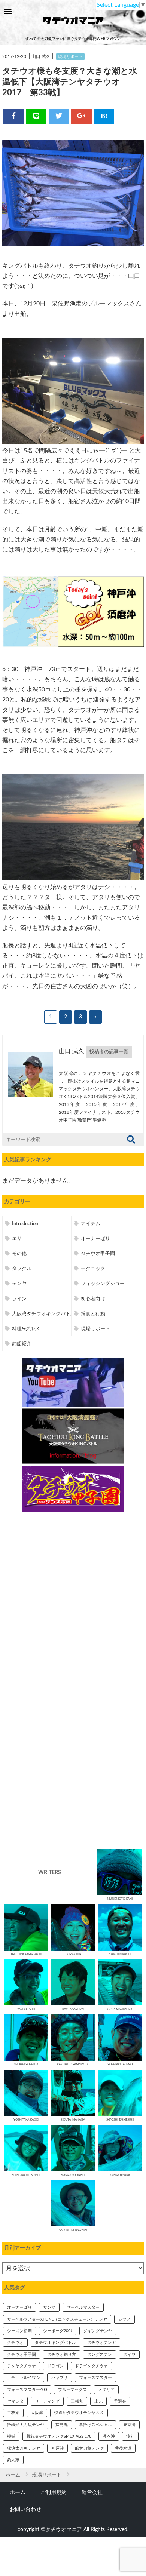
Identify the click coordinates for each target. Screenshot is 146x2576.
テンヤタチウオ (22, 2366)
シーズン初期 (19, 2331)
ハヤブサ (60, 2378)
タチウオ (15, 2343)
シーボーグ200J (58, 2331)
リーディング (47, 2401)
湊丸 (130, 2436)
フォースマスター (95, 2378)
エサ (17, 1239)
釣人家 (13, 2460)
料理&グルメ (26, 1329)
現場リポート (70, 57)
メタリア (106, 2390)
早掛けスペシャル (95, 2425)
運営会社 (92, 2492)
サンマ (49, 2307)
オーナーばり (95, 1239)
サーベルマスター (83, 2307)
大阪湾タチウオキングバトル (44, 1314)
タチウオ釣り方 (62, 2354)
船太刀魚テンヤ (89, 2448)
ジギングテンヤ (98, 2331)
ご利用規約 (54, 2492)
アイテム (91, 1224)
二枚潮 (13, 2413)
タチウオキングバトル (55, 2343)
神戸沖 (57, 2448)
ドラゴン (55, 2366)
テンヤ (19, 1284)
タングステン (100, 2354)
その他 (19, 1254)
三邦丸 (77, 2401)
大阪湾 (37, 2413)
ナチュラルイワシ (24, 2378)
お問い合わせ (25, 2509)
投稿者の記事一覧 (109, 1052)
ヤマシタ (15, 2401)
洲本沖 (109, 2436)
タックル (22, 1269)
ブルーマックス (72, 2390)
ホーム (18, 2492)
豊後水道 (123, 2448)
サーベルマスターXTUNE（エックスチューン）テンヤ (57, 2319)
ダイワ (129, 2354)
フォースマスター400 (27, 2390)
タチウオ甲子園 (98, 1254)
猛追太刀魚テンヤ (24, 2448)
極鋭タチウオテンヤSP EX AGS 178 (59, 2436)
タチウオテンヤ (102, 2343)
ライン (19, 1299)
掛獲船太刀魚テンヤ (26, 2425)
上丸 (98, 2401)
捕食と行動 (93, 1314)
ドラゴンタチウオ (91, 2366)
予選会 (120, 2401)
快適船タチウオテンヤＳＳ (79, 2413)
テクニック (93, 1269)
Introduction (25, 1224)
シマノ (124, 2319)
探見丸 (62, 2425)
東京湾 (129, 2425)
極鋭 (11, 2436)
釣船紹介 (22, 1344)
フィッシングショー (103, 1284)
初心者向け (93, 1299)
